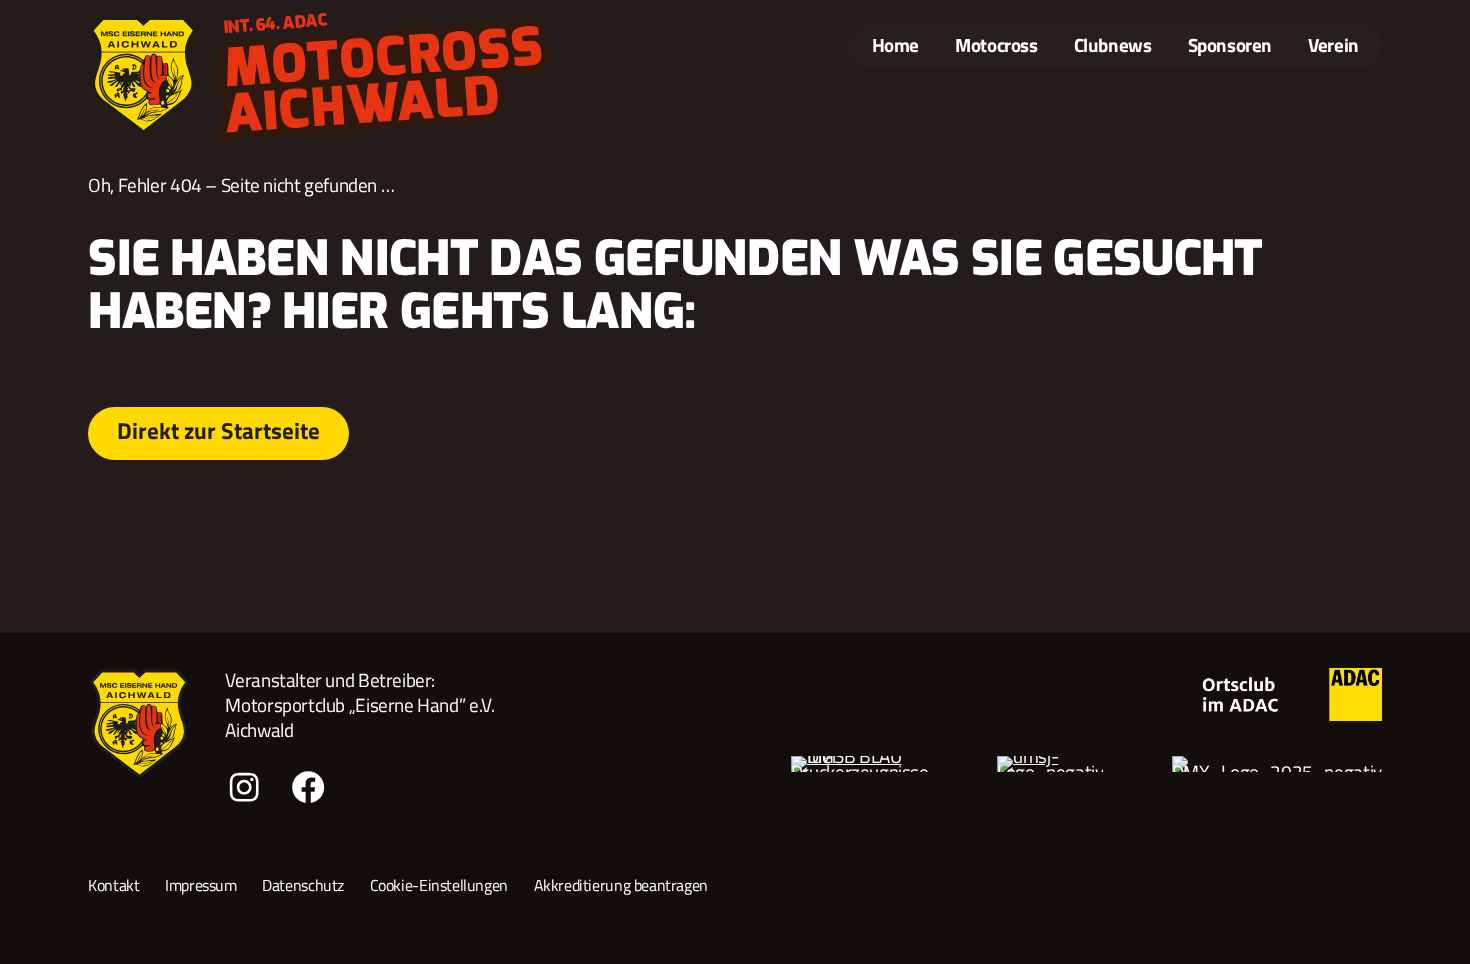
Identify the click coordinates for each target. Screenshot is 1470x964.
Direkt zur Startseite (218, 430)
